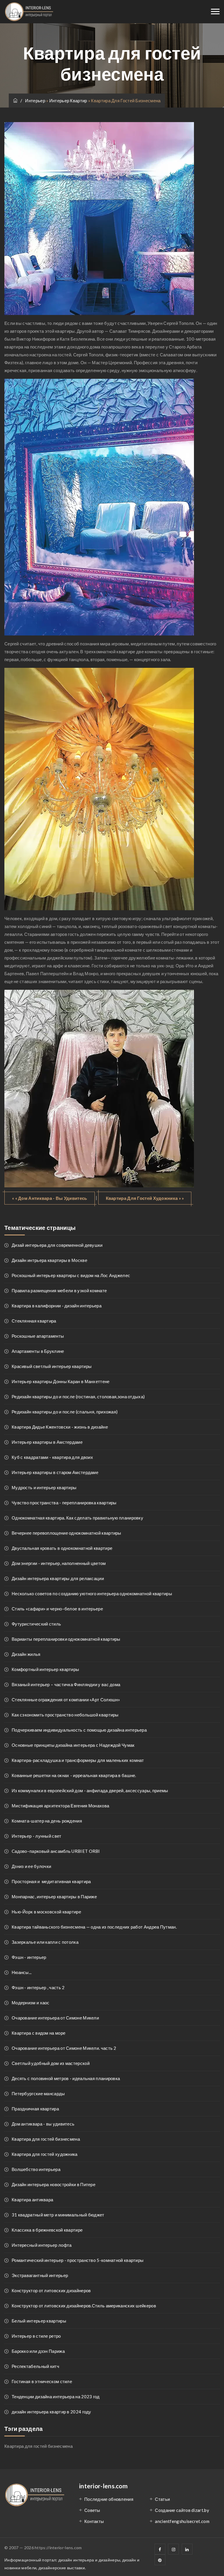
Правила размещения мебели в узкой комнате (59, 1290)
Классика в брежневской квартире (47, 2230)
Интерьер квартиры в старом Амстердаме (55, 1472)
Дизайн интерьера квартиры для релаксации (58, 1578)
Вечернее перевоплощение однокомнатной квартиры (66, 1533)
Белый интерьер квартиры (39, 2321)
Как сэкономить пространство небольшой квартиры (65, 1715)
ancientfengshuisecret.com (182, 2521)
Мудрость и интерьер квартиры (44, 1487)
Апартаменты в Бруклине (38, 1351)
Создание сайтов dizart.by (182, 2510)
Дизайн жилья (26, 1654)
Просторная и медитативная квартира (51, 1881)
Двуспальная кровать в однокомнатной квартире (62, 1548)
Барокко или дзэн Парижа (38, 2351)
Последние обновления (109, 2499)
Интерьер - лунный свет (37, 1836)
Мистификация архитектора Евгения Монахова (60, 1806)
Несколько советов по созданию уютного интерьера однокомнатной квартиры (92, 1594)
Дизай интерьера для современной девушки (57, 1245)
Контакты (94, 2521)
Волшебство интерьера (36, 2169)
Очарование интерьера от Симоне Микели (55, 2018)
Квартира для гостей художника (45, 2154)
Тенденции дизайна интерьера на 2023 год (56, 2397)
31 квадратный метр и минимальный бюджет (58, 2215)
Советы (92, 2510)
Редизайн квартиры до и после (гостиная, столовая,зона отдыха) (78, 1397)
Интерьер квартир (68, 101)
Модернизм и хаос (31, 2003)
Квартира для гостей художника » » (145, 1198)
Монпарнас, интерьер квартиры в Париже (54, 1897)
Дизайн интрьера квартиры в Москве (49, 1260)
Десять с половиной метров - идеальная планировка (66, 2078)
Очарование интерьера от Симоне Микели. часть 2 (64, 2048)
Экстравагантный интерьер (40, 2275)
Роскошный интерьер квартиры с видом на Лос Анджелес (71, 1275)
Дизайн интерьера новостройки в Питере (54, 2184)
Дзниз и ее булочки (31, 1866)
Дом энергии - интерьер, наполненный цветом (59, 1563)
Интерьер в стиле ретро (36, 2336)
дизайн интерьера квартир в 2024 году (51, 2412)
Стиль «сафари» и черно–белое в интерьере (57, 1609)
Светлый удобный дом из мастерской (51, 2063)
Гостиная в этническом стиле (42, 2381)
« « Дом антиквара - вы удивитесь (50, 1198)
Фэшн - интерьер (29, 1957)
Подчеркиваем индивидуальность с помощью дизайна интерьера (79, 1730)
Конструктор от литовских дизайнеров (51, 2290)
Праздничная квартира (35, 2109)
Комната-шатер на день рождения (47, 1821)
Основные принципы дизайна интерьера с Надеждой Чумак (73, 1745)
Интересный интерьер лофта (42, 2245)
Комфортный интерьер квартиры (45, 1669)
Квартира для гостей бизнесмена (46, 2139)
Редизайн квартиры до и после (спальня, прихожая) (65, 1412)
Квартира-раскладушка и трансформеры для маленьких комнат (78, 1760)
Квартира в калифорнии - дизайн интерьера (57, 1306)
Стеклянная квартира (34, 1321)
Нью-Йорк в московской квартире (46, 1912)
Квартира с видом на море (38, 2033)
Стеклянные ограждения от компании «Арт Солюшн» (66, 1700)
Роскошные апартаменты (38, 1336)
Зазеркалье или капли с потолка (45, 1942)
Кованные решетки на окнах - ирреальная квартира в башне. (74, 1775)
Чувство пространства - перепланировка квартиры (64, 1503)
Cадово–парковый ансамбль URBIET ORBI (56, 1851)
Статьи (162, 2499)
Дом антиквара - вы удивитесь (43, 2124)
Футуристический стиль (36, 1624)
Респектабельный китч (35, 2366)
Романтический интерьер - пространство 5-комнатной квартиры (78, 2260)
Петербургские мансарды (38, 2093)
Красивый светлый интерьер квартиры (52, 1366)
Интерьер (36, 101)
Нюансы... (22, 1972)
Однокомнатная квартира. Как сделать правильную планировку (77, 1518)
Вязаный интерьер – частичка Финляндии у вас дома (66, 1684)
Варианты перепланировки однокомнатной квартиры (66, 1639)
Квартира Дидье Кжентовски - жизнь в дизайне (60, 1427)
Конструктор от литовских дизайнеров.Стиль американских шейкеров (84, 2306)
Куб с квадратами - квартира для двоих (52, 1457)
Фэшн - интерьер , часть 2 (38, 1987)
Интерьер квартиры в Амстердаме (47, 1442)
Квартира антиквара (32, 2200)
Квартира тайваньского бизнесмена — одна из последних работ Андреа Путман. (94, 1927)
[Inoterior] (29, 12)
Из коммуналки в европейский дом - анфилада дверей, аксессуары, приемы (90, 1790)
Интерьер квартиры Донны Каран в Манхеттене (61, 1381)
